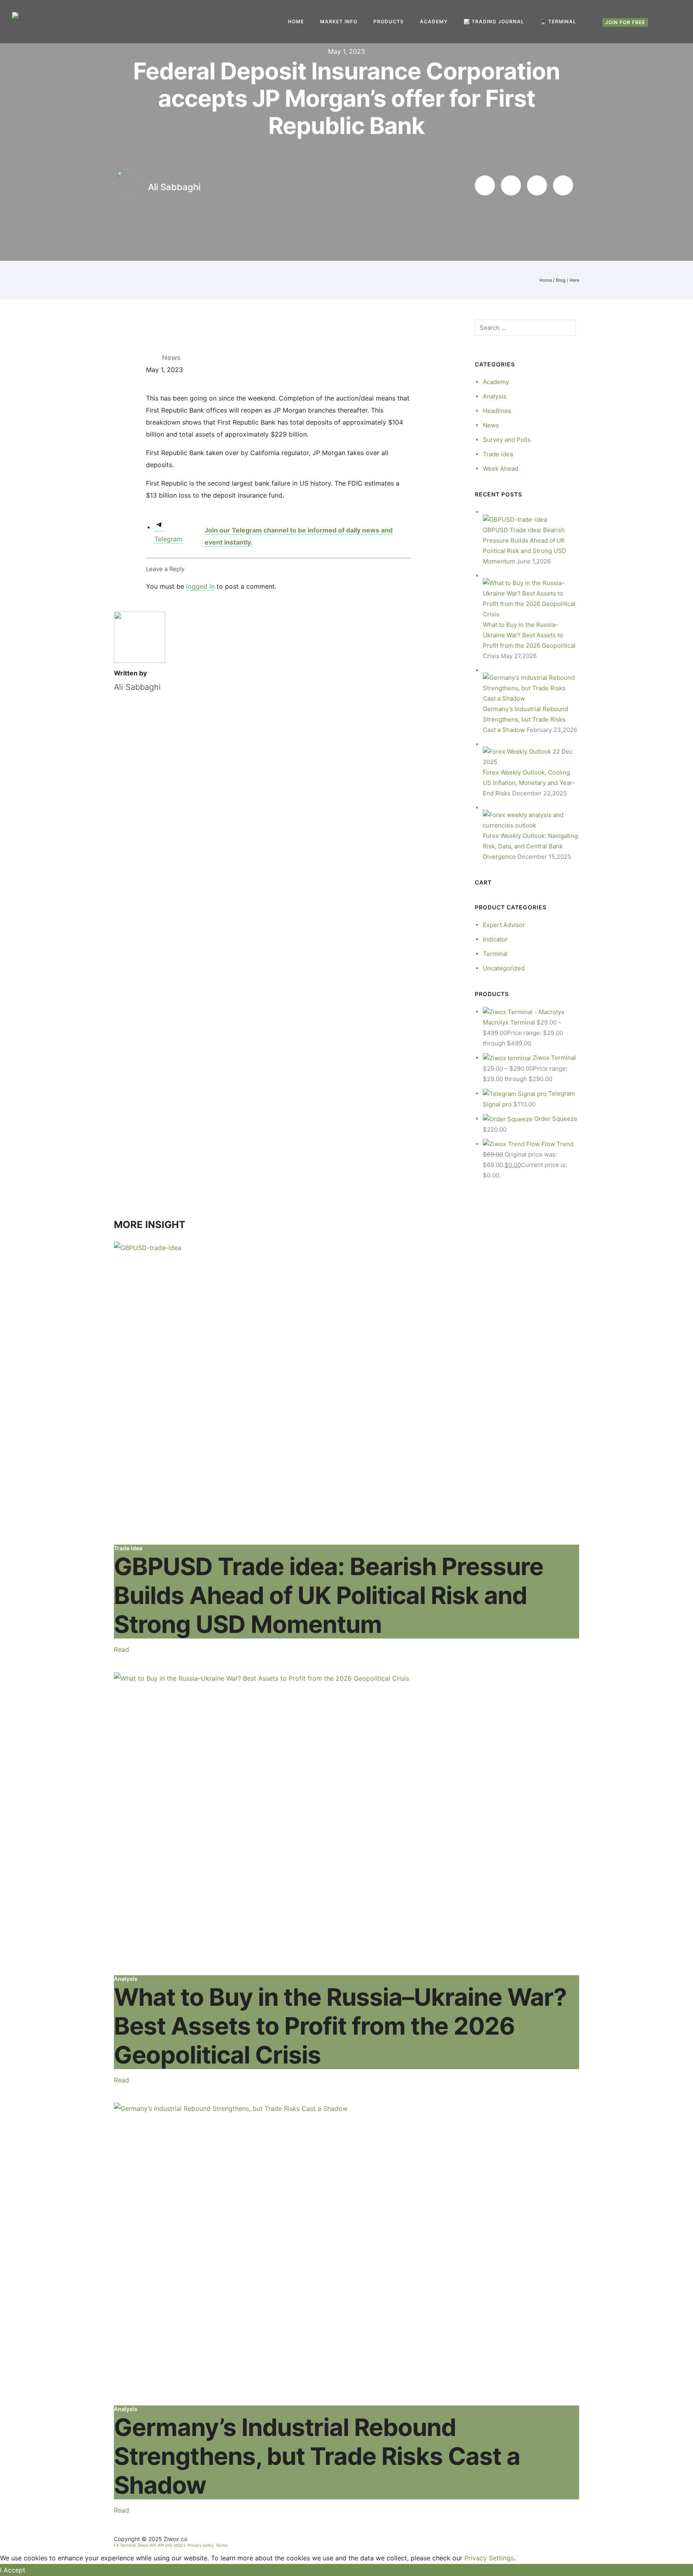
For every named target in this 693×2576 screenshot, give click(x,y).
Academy (434, 21)
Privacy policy (201, 2545)
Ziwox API (147, 2545)
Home (296, 21)
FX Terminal (125, 2545)
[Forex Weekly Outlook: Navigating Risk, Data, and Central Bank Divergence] (531, 820)
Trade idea (498, 454)
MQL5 (180, 2545)
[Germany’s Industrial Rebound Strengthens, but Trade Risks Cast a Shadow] (531, 688)
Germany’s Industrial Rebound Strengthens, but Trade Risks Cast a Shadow (526, 719)
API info (165, 2545)
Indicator (495, 939)
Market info (339, 21)
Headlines (497, 411)
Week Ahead (500, 469)
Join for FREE (625, 22)
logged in (200, 586)
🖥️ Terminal (558, 21)
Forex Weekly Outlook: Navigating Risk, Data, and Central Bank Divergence (530, 846)
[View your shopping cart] (677, 22)
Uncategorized (504, 968)
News (171, 358)
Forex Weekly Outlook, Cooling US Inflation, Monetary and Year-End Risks (529, 783)
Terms (222, 2545)
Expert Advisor (504, 925)
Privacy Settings (489, 2558)
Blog (561, 280)
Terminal (495, 954)
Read (122, 1649)
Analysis (495, 396)
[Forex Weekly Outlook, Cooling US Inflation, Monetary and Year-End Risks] (531, 756)
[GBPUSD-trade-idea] (346, 1393)
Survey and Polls (507, 440)
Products (389, 21)
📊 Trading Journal (494, 21)
